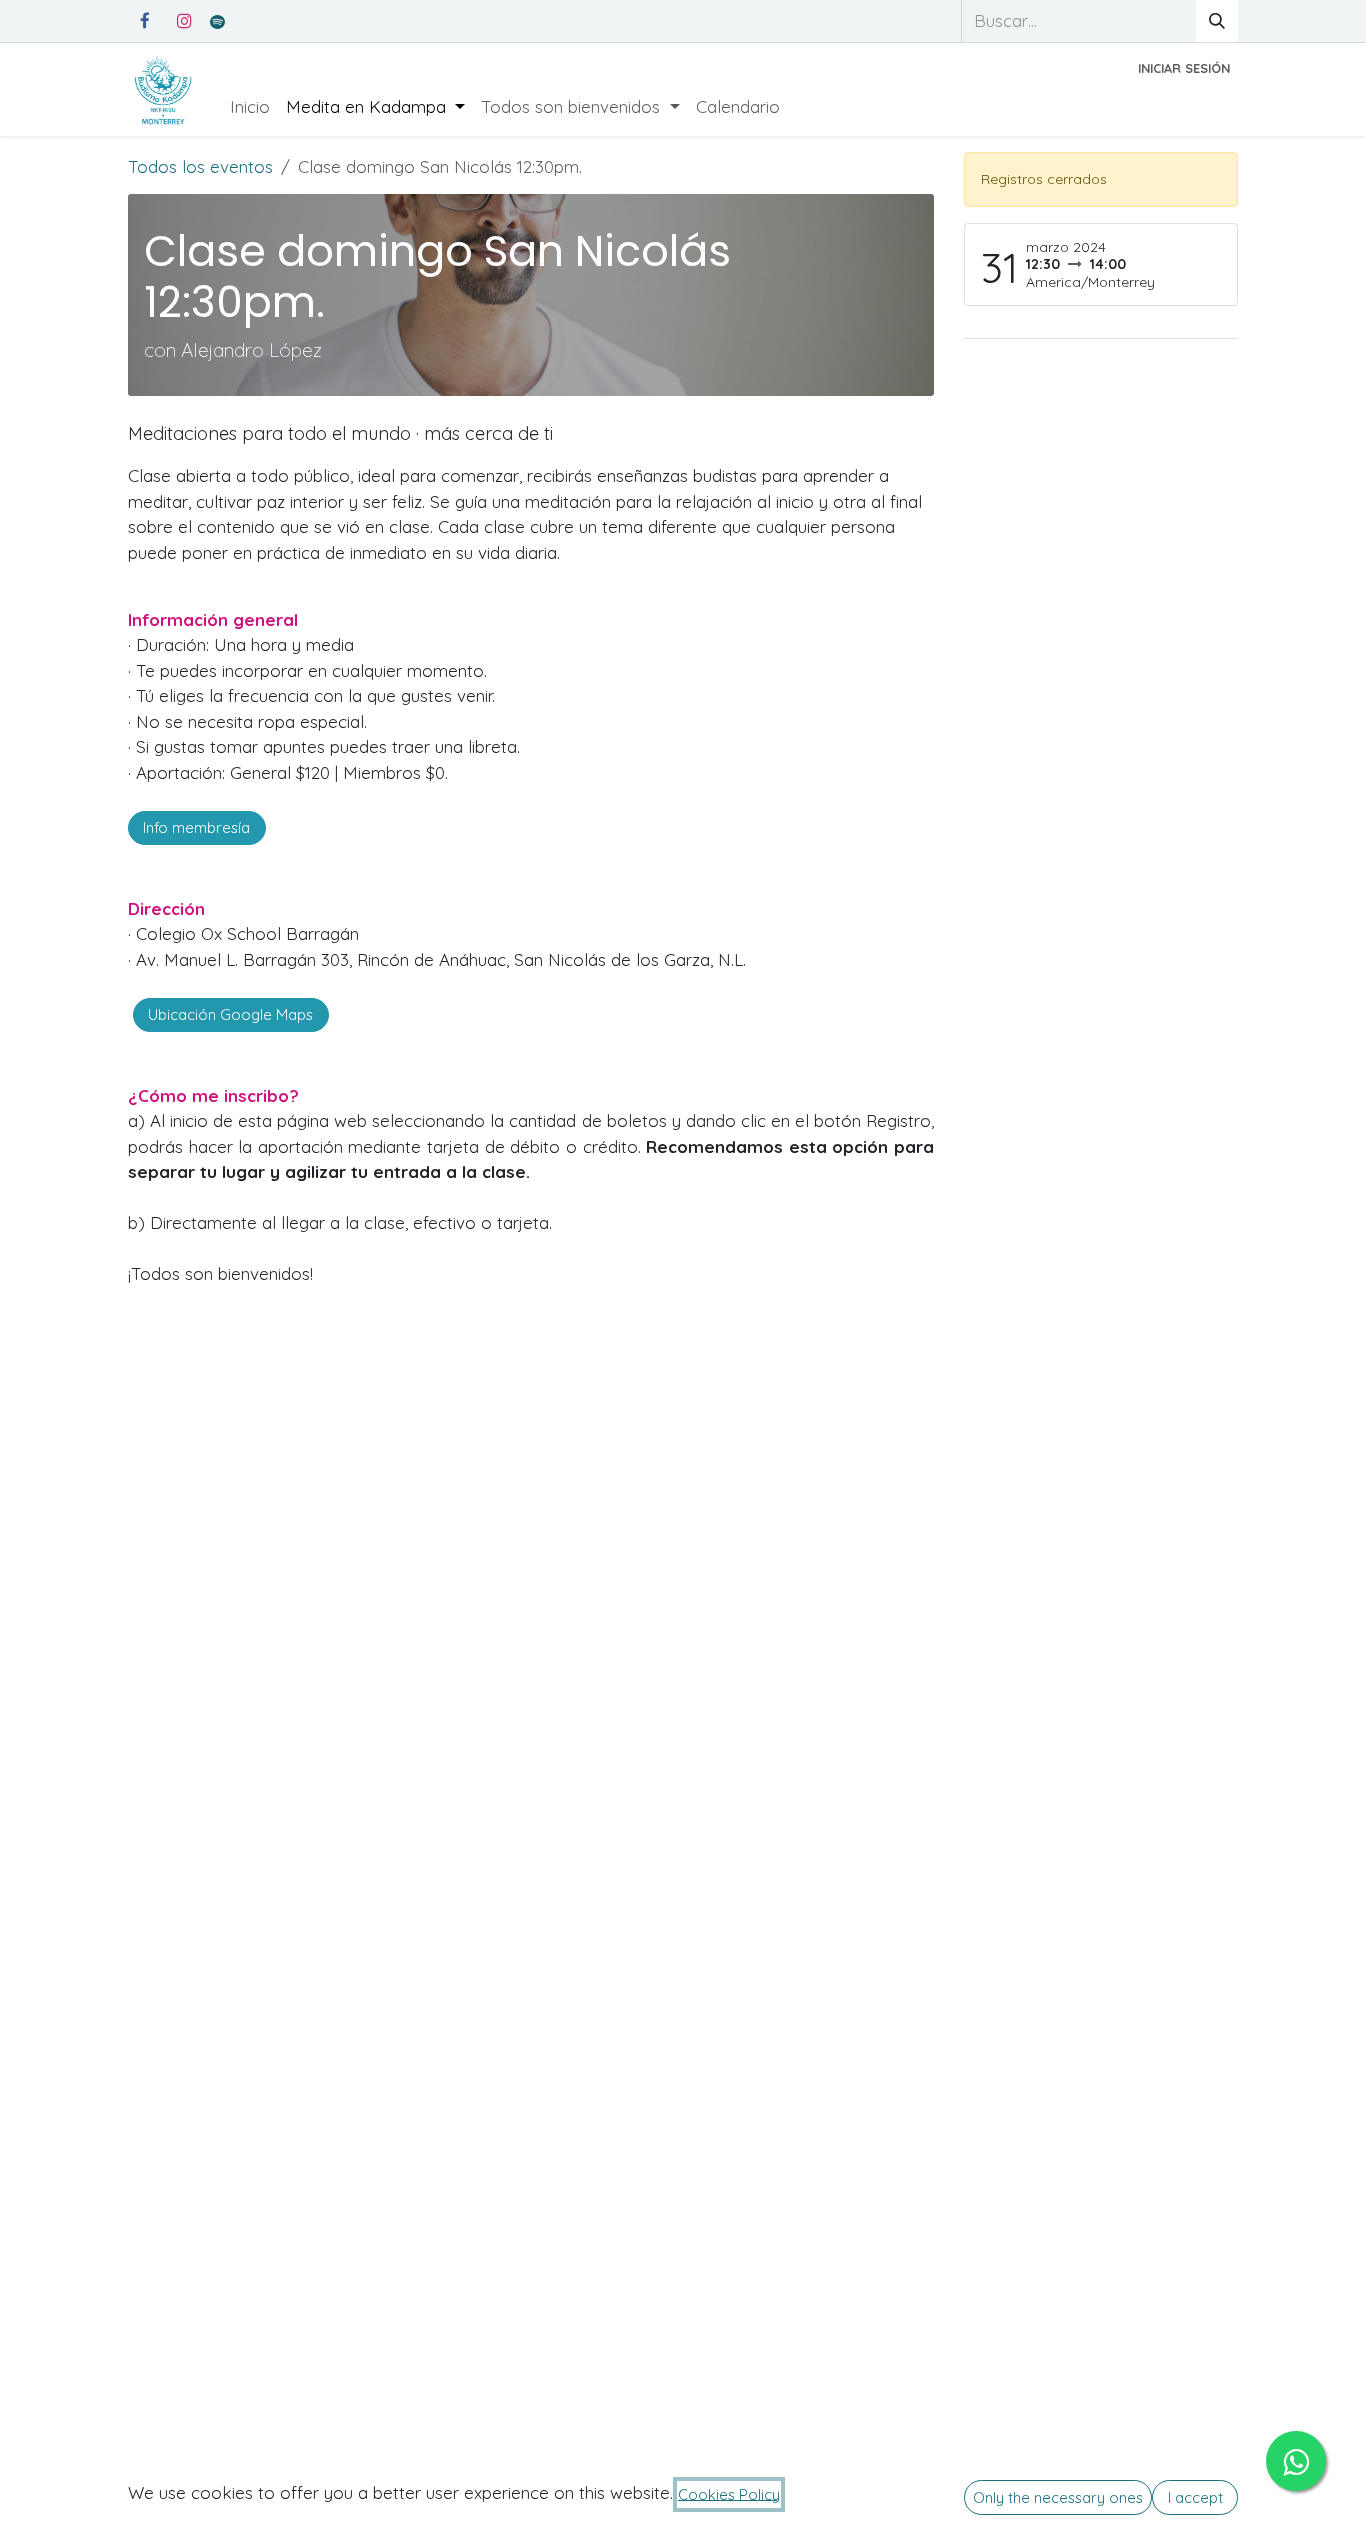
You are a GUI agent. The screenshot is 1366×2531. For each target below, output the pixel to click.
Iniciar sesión (1184, 68)
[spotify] (217, 21)
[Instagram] (184, 21)
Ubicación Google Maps (230, 1014)
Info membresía (196, 827)
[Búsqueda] (1217, 21)
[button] (1058, 2497)
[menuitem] (250, 107)
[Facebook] (145, 21)
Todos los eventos (200, 166)
